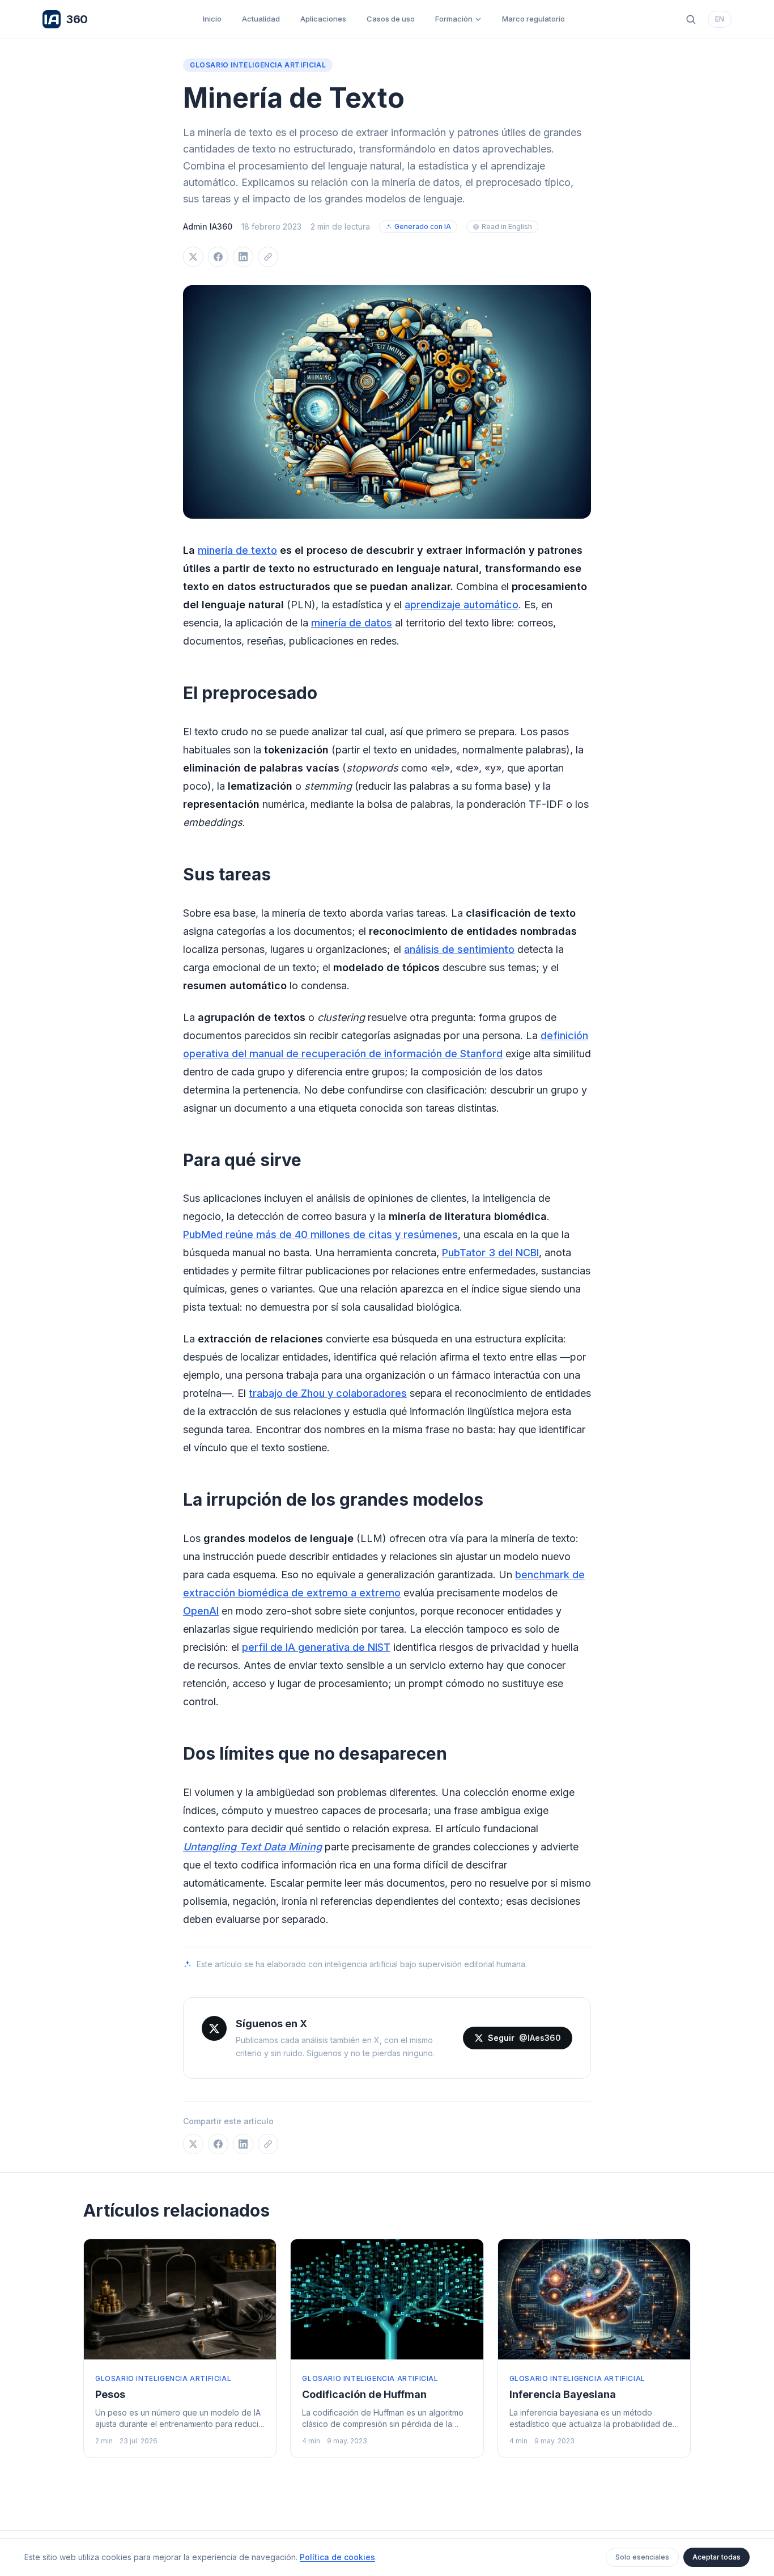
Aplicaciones (323, 19)
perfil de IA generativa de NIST (316, 1647)
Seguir (524, 2038)
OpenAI (201, 1611)
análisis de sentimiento (459, 949)
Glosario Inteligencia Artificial (258, 65)
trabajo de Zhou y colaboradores (328, 1393)
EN (720, 19)
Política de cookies (337, 2557)
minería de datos (352, 623)
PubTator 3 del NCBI (490, 1253)
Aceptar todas (716, 2557)
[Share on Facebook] (218, 257)
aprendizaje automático (462, 605)
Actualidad (261, 19)
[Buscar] (691, 19)
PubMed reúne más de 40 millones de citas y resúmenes (320, 1234)
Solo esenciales (642, 2557)
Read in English (507, 226)
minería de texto (237, 550)
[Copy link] (268, 257)
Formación (454, 19)
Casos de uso (391, 19)
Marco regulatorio (533, 19)
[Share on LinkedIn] (243, 257)
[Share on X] (193, 257)
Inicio (212, 19)
